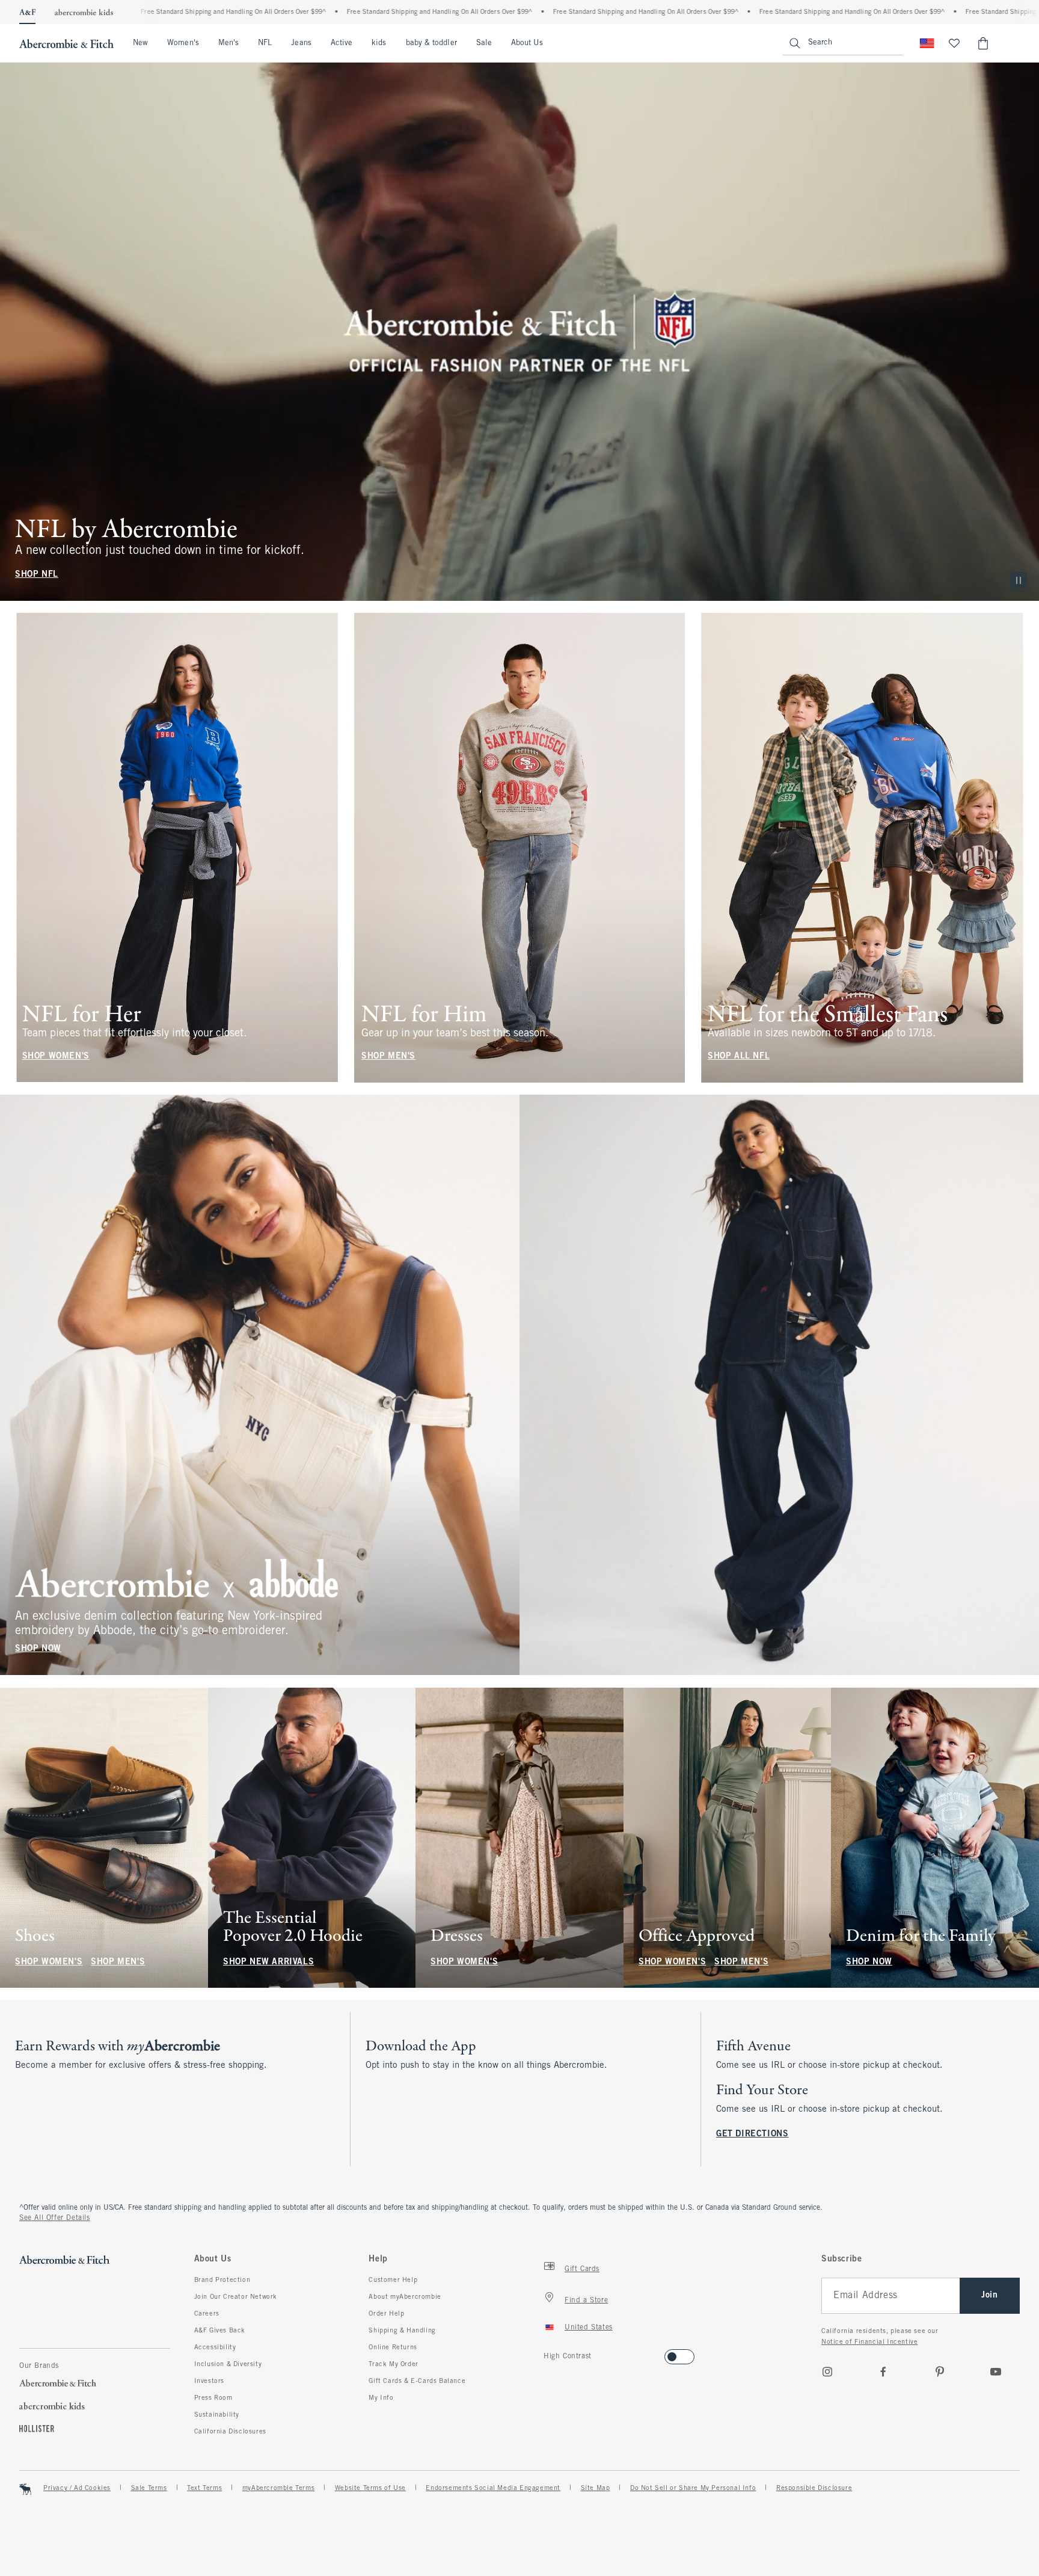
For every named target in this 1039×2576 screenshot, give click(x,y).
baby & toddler (431, 43)
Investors (209, 2381)
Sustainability (217, 2415)
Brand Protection (222, 2280)
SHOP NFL (37, 575)
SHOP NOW (38, 1649)
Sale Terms (149, 2488)
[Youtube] (996, 2372)
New (140, 43)
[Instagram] (827, 2372)
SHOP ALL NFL (739, 1056)
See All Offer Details (55, 2218)
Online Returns (393, 2347)
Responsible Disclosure (814, 2488)
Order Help (386, 2314)
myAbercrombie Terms (278, 2488)
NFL (265, 43)
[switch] (547, 2353)
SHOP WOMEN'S (56, 1056)
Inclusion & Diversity (228, 2364)
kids (379, 43)
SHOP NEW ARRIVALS (268, 1962)
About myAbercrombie (405, 2297)
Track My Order (393, 2364)
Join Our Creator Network (236, 2297)
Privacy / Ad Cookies (77, 2488)
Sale (484, 43)
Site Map (596, 2488)
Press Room (213, 2398)
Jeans (301, 43)
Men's (228, 43)
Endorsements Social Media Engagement (493, 2488)
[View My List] (954, 43)
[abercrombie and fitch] (66, 43)
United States (589, 2328)
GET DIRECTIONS (752, 2134)
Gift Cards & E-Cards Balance (417, 2381)
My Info (381, 2398)
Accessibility (215, 2347)
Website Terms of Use (370, 2488)
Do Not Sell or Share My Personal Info (693, 2488)
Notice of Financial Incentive (869, 2342)
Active (342, 43)
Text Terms (204, 2488)
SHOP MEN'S (388, 1056)
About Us (527, 43)
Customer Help (393, 2280)
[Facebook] (883, 2372)
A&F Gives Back (220, 2331)
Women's (183, 43)
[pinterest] (940, 2372)
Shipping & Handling (402, 2331)
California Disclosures (230, 2432)
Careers (207, 2314)
